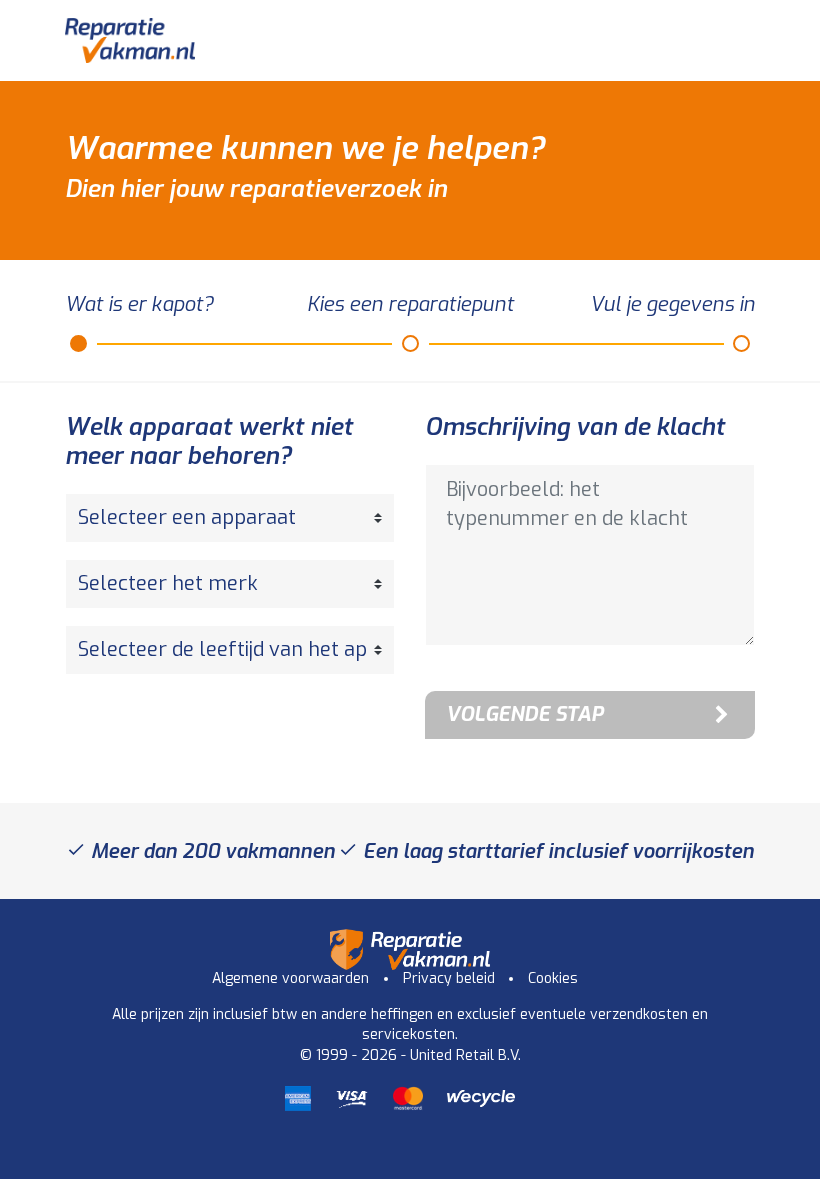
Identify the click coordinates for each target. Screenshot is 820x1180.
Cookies (553, 978)
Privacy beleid (449, 978)
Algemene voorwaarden (290, 978)
